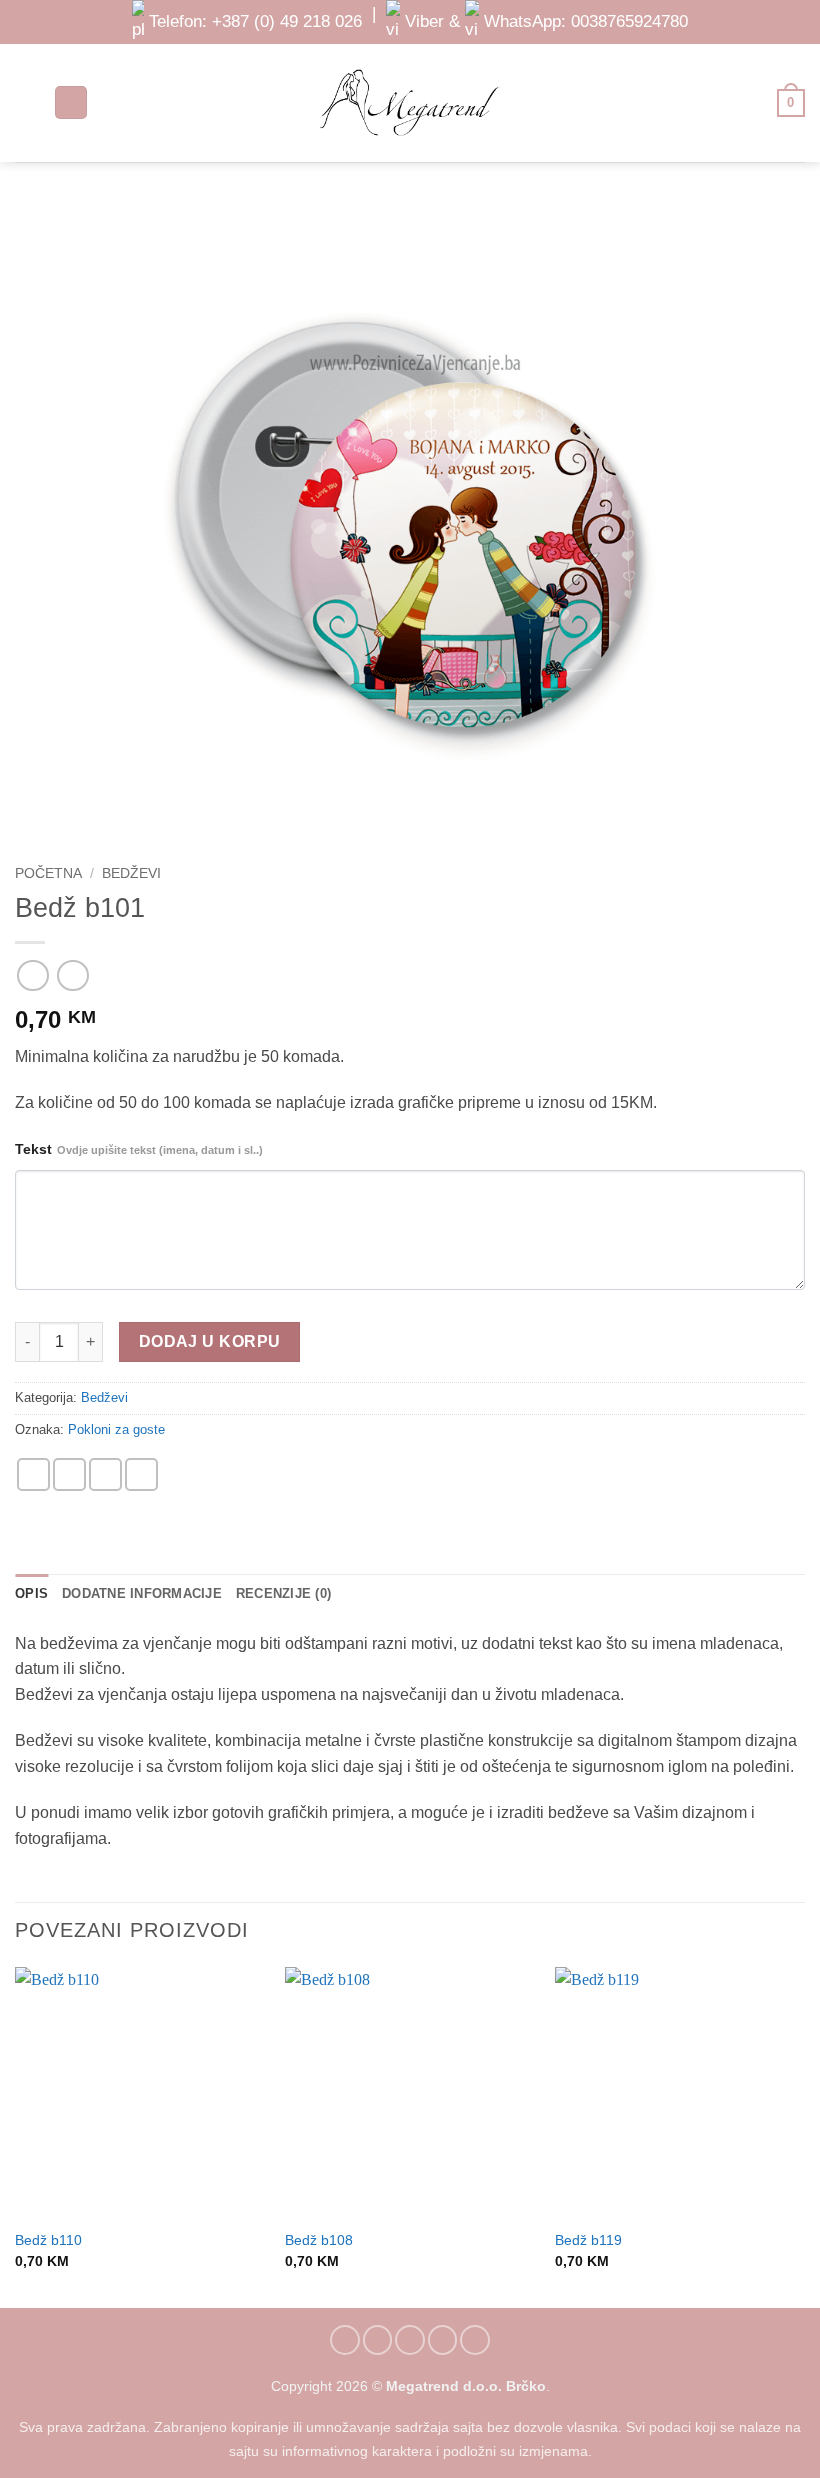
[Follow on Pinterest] (443, 2340)
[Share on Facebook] (69, 1474)
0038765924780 (629, 21)
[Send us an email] (410, 2340)
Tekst (139, 1149)
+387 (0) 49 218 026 (287, 21)
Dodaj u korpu (210, 1341)
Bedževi (131, 873)
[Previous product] (72, 975)
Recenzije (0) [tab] (283, 1593)
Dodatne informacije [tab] (142, 1593)
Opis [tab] (31, 1593)
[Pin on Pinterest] (141, 1474)
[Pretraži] (71, 102)
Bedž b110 (48, 2240)
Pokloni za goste (116, 1429)
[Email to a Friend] (105, 1474)
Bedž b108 (319, 2240)
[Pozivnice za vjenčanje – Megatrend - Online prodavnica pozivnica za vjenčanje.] (410, 102)
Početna (48, 873)
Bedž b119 (588, 2240)
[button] (27, 102)
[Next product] (32, 975)
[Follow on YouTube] (475, 2340)
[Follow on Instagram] (378, 2340)
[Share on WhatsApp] (33, 1474)
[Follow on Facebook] (345, 2340)
